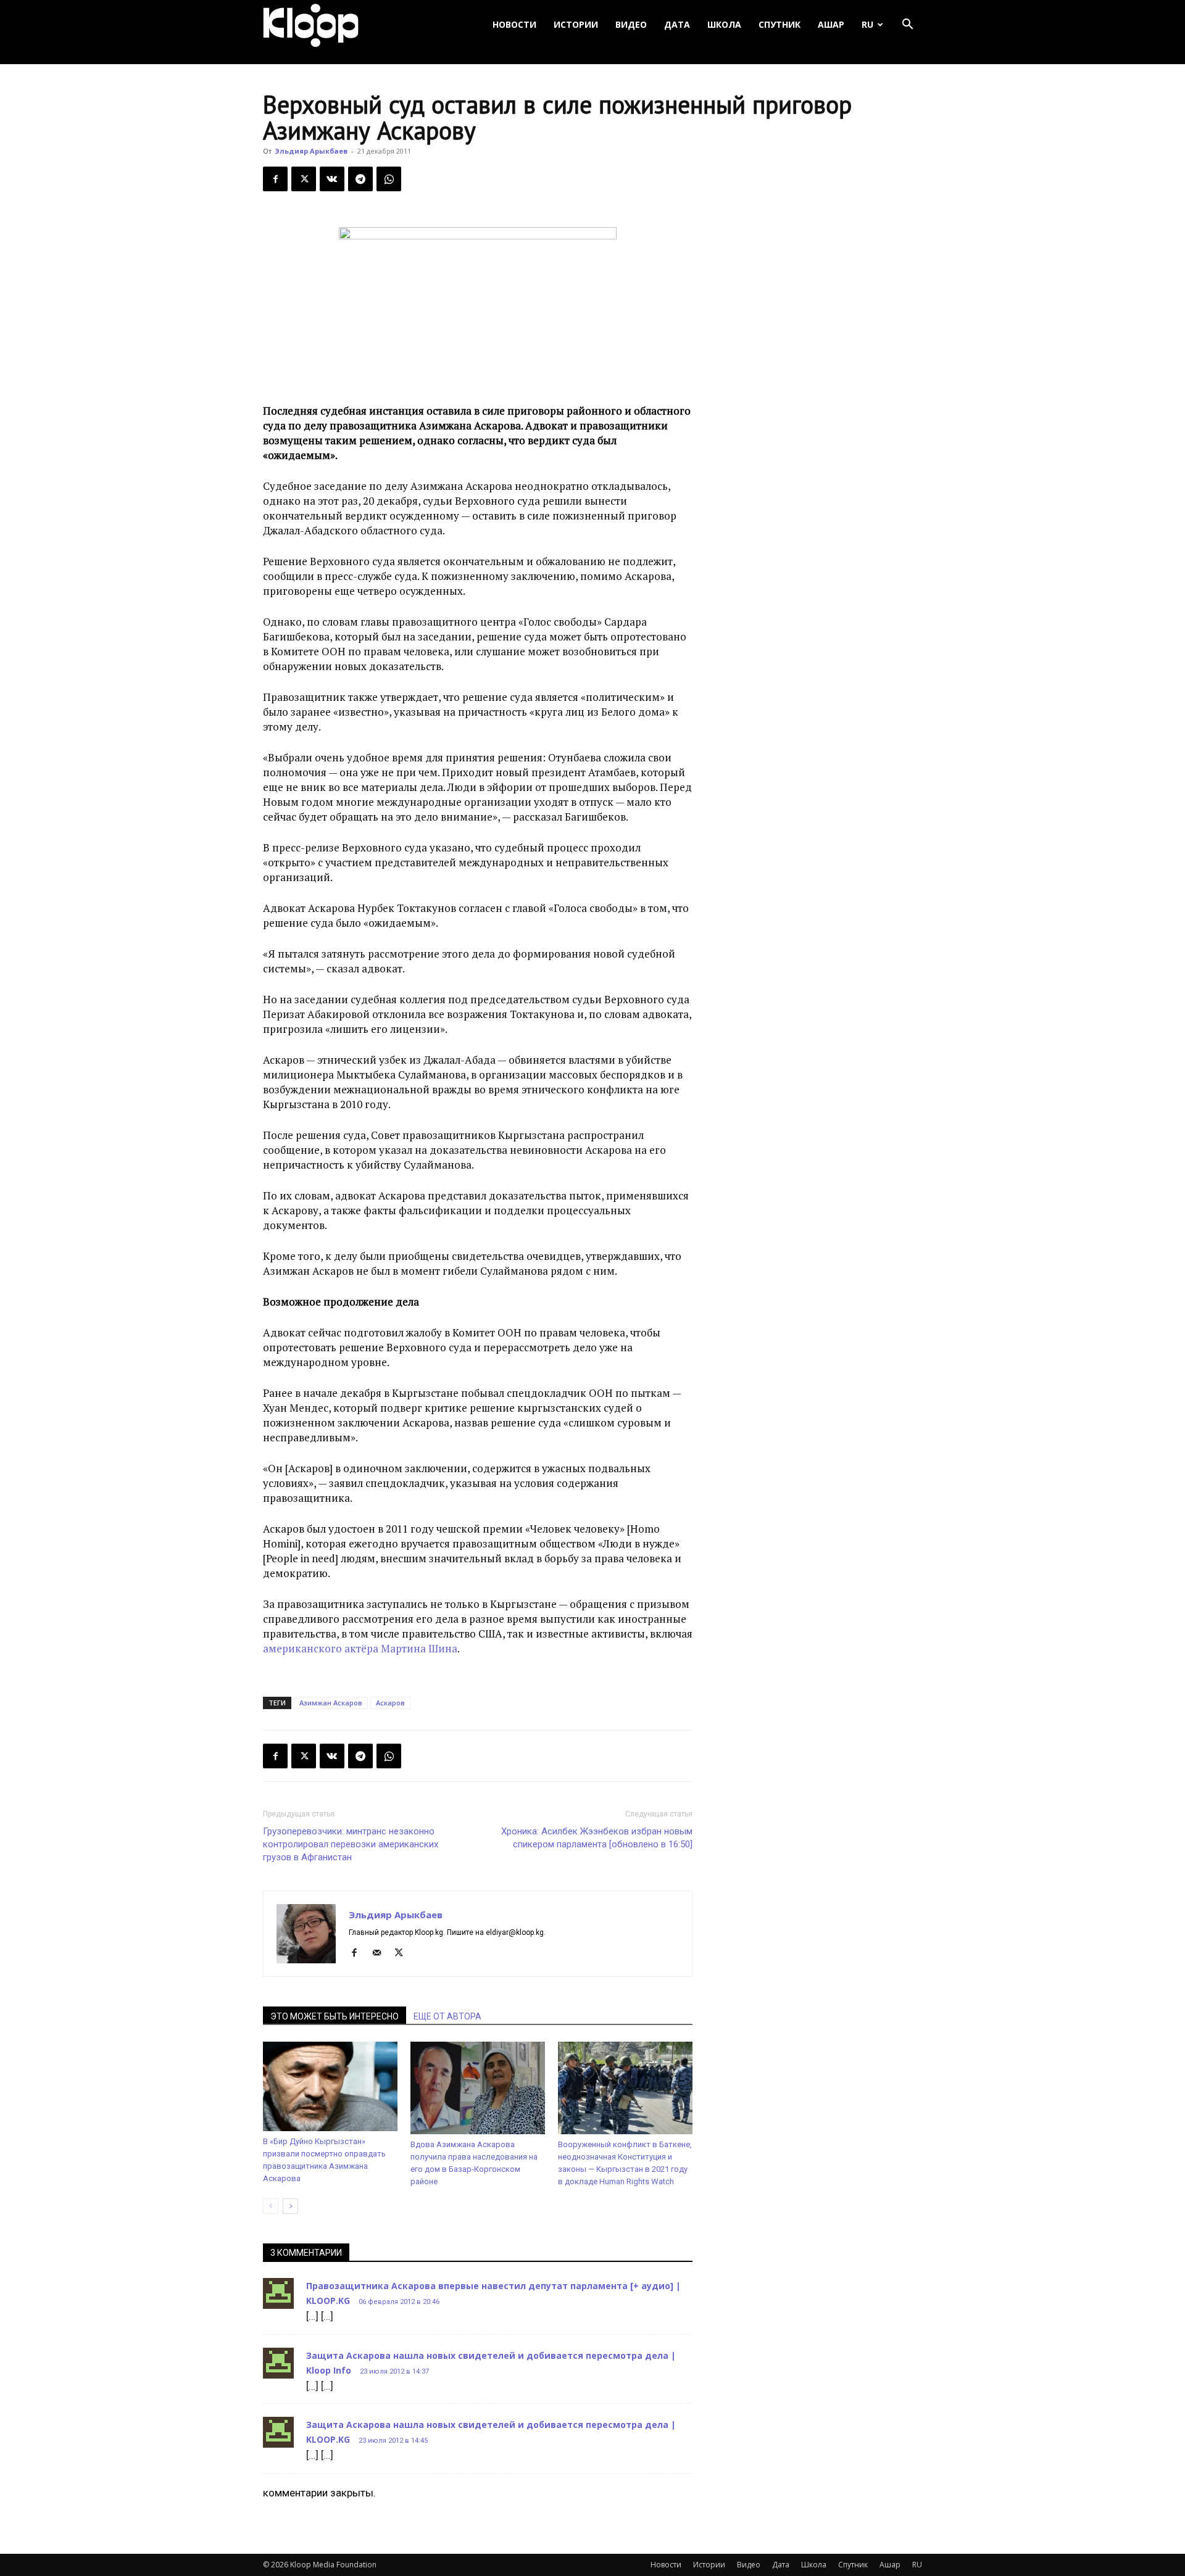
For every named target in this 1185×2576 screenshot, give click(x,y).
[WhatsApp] (389, 179)
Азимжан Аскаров (331, 1703)
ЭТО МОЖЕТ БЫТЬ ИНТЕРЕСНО (335, 2016)
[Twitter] (304, 179)
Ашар (831, 24)
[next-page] (290, 2206)
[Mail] (381, 1953)
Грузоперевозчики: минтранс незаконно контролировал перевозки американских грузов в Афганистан (351, 1844)
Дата (677, 24)
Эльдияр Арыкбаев (311, 151)
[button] (907, 25)
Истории (576, 24)
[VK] (332, 179)
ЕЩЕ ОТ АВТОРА (447, 2016)
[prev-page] (271, 2206)
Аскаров (390, 1703)
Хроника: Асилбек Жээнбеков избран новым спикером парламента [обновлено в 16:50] (597, 1838)
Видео (631, 24)
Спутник (780, 24)
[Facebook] (275, 179)
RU (867, 24)
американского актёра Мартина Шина (360, 1648)
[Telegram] (360, 179)
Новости (514, 24)
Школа (724, 24)
